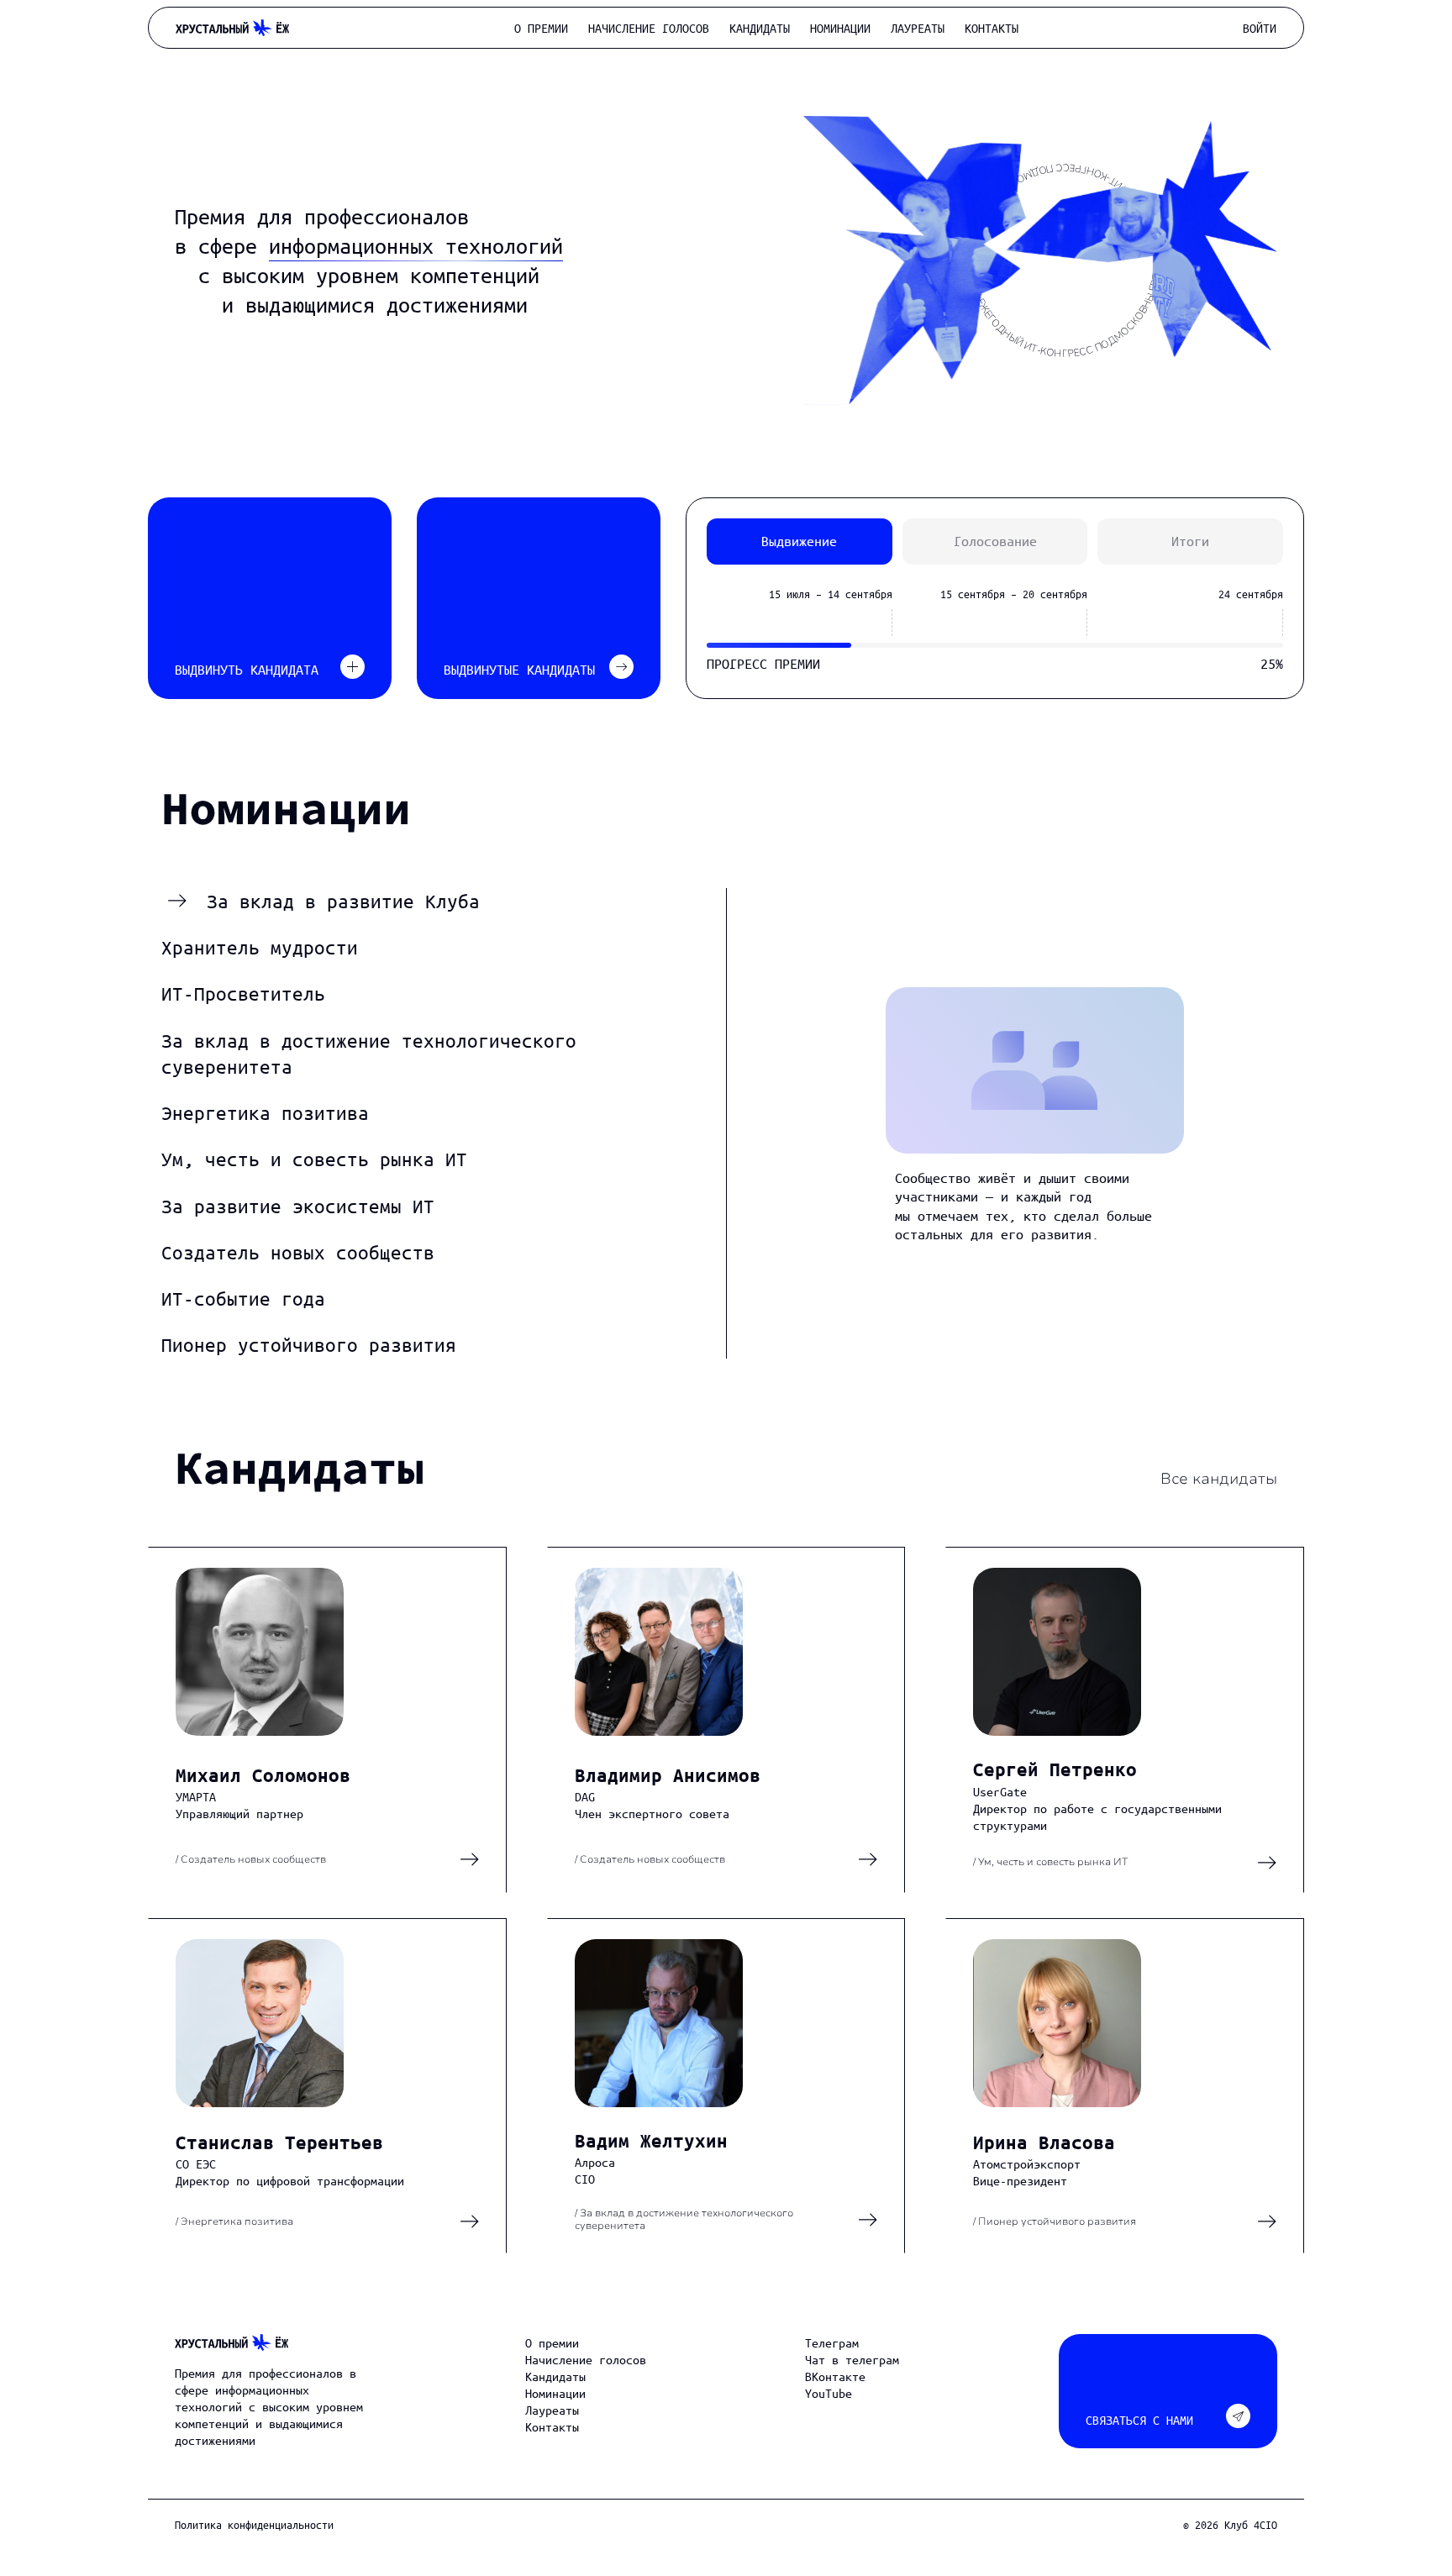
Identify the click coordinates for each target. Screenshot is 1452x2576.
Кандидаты (760, 28)
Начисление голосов (649, 28)
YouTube (829, 2393)
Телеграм (832, 2342)
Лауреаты (918, 28)
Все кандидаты (1219, 1479)
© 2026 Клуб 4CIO (1230, 2524)
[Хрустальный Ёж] (231, 2342)
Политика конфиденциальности (254, 2524)
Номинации (840, 28)
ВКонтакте (835, 2376)
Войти (1260, 28)
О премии (541, 28)
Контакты (992, 28)
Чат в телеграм (852, 2359)
